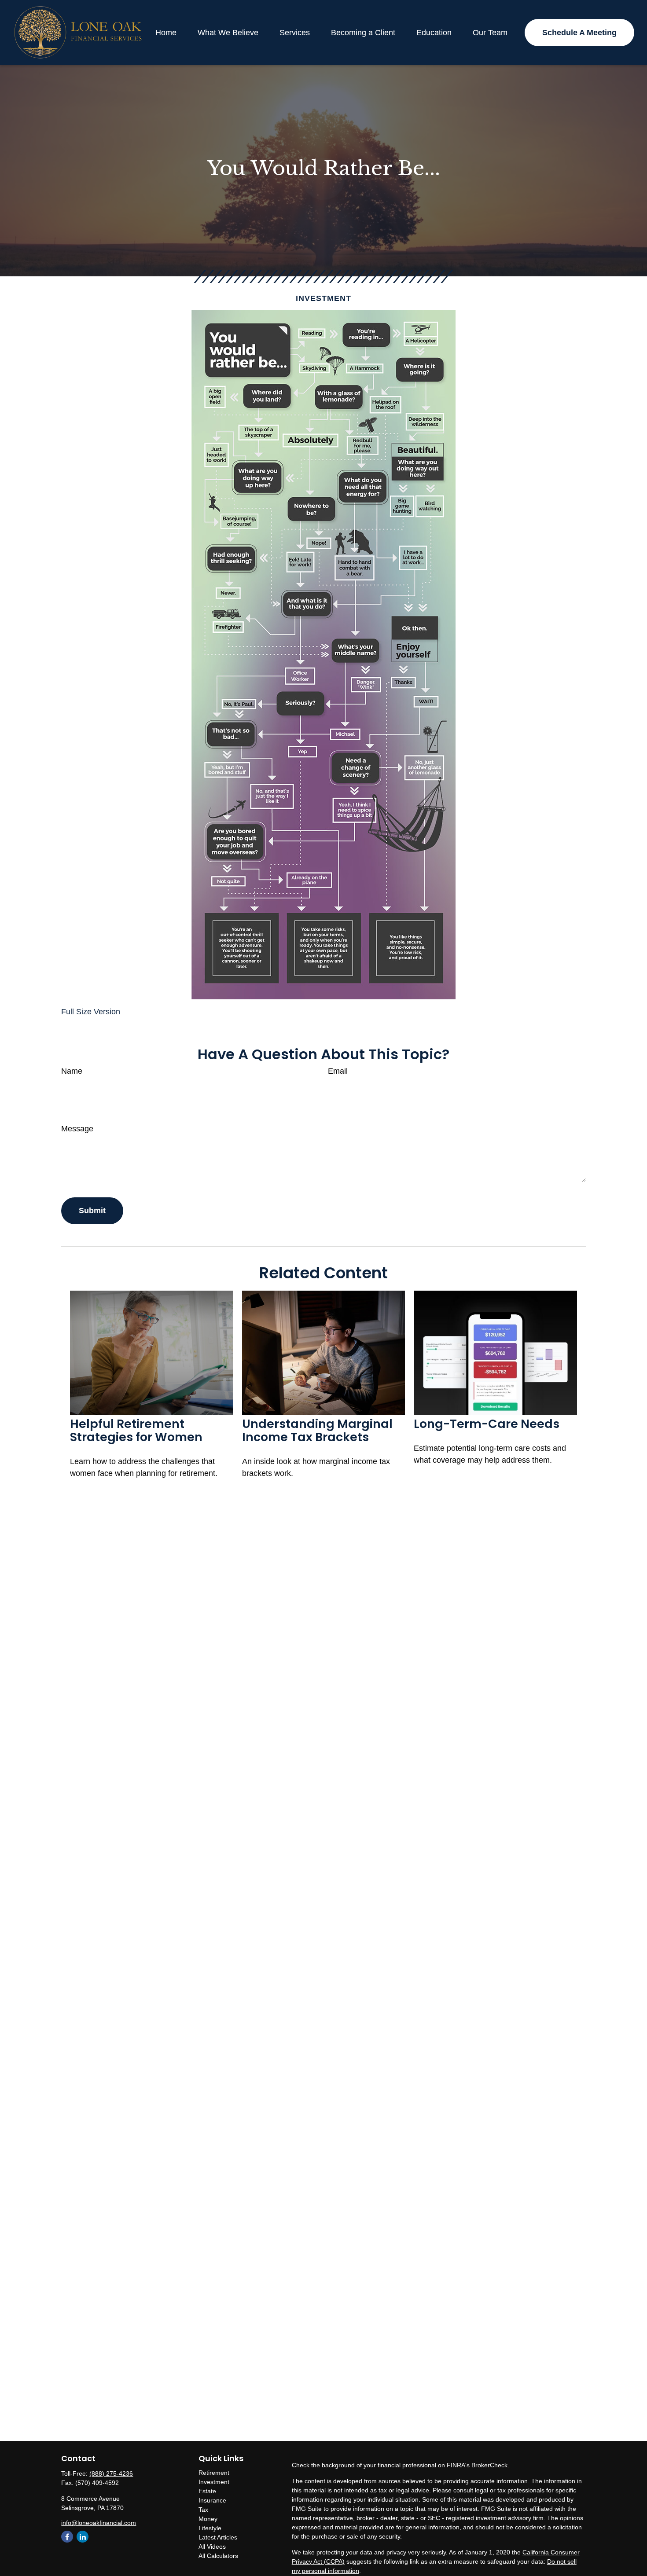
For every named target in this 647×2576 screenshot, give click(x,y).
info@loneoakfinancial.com (99, 2523)
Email (338, 1071)
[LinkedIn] (83, 2537)
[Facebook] (67, 2537)
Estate (207, 2491)
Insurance (212, 2500)
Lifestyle (210, 2528)
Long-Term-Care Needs (487, 1424)
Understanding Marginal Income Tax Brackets (317, 1430)
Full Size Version (91, 1012)
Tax (203, 2510)
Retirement (214, 2473)
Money (208, 2519)
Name (72, 1071)
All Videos (212, 2547)
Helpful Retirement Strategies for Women (136, 1430)
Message (77, 1129)
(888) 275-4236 (111, 2473)
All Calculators (218, 2556)
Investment (214, 2482)
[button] (166, 33)
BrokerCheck (489, 2465)
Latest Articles (218, 2537)
